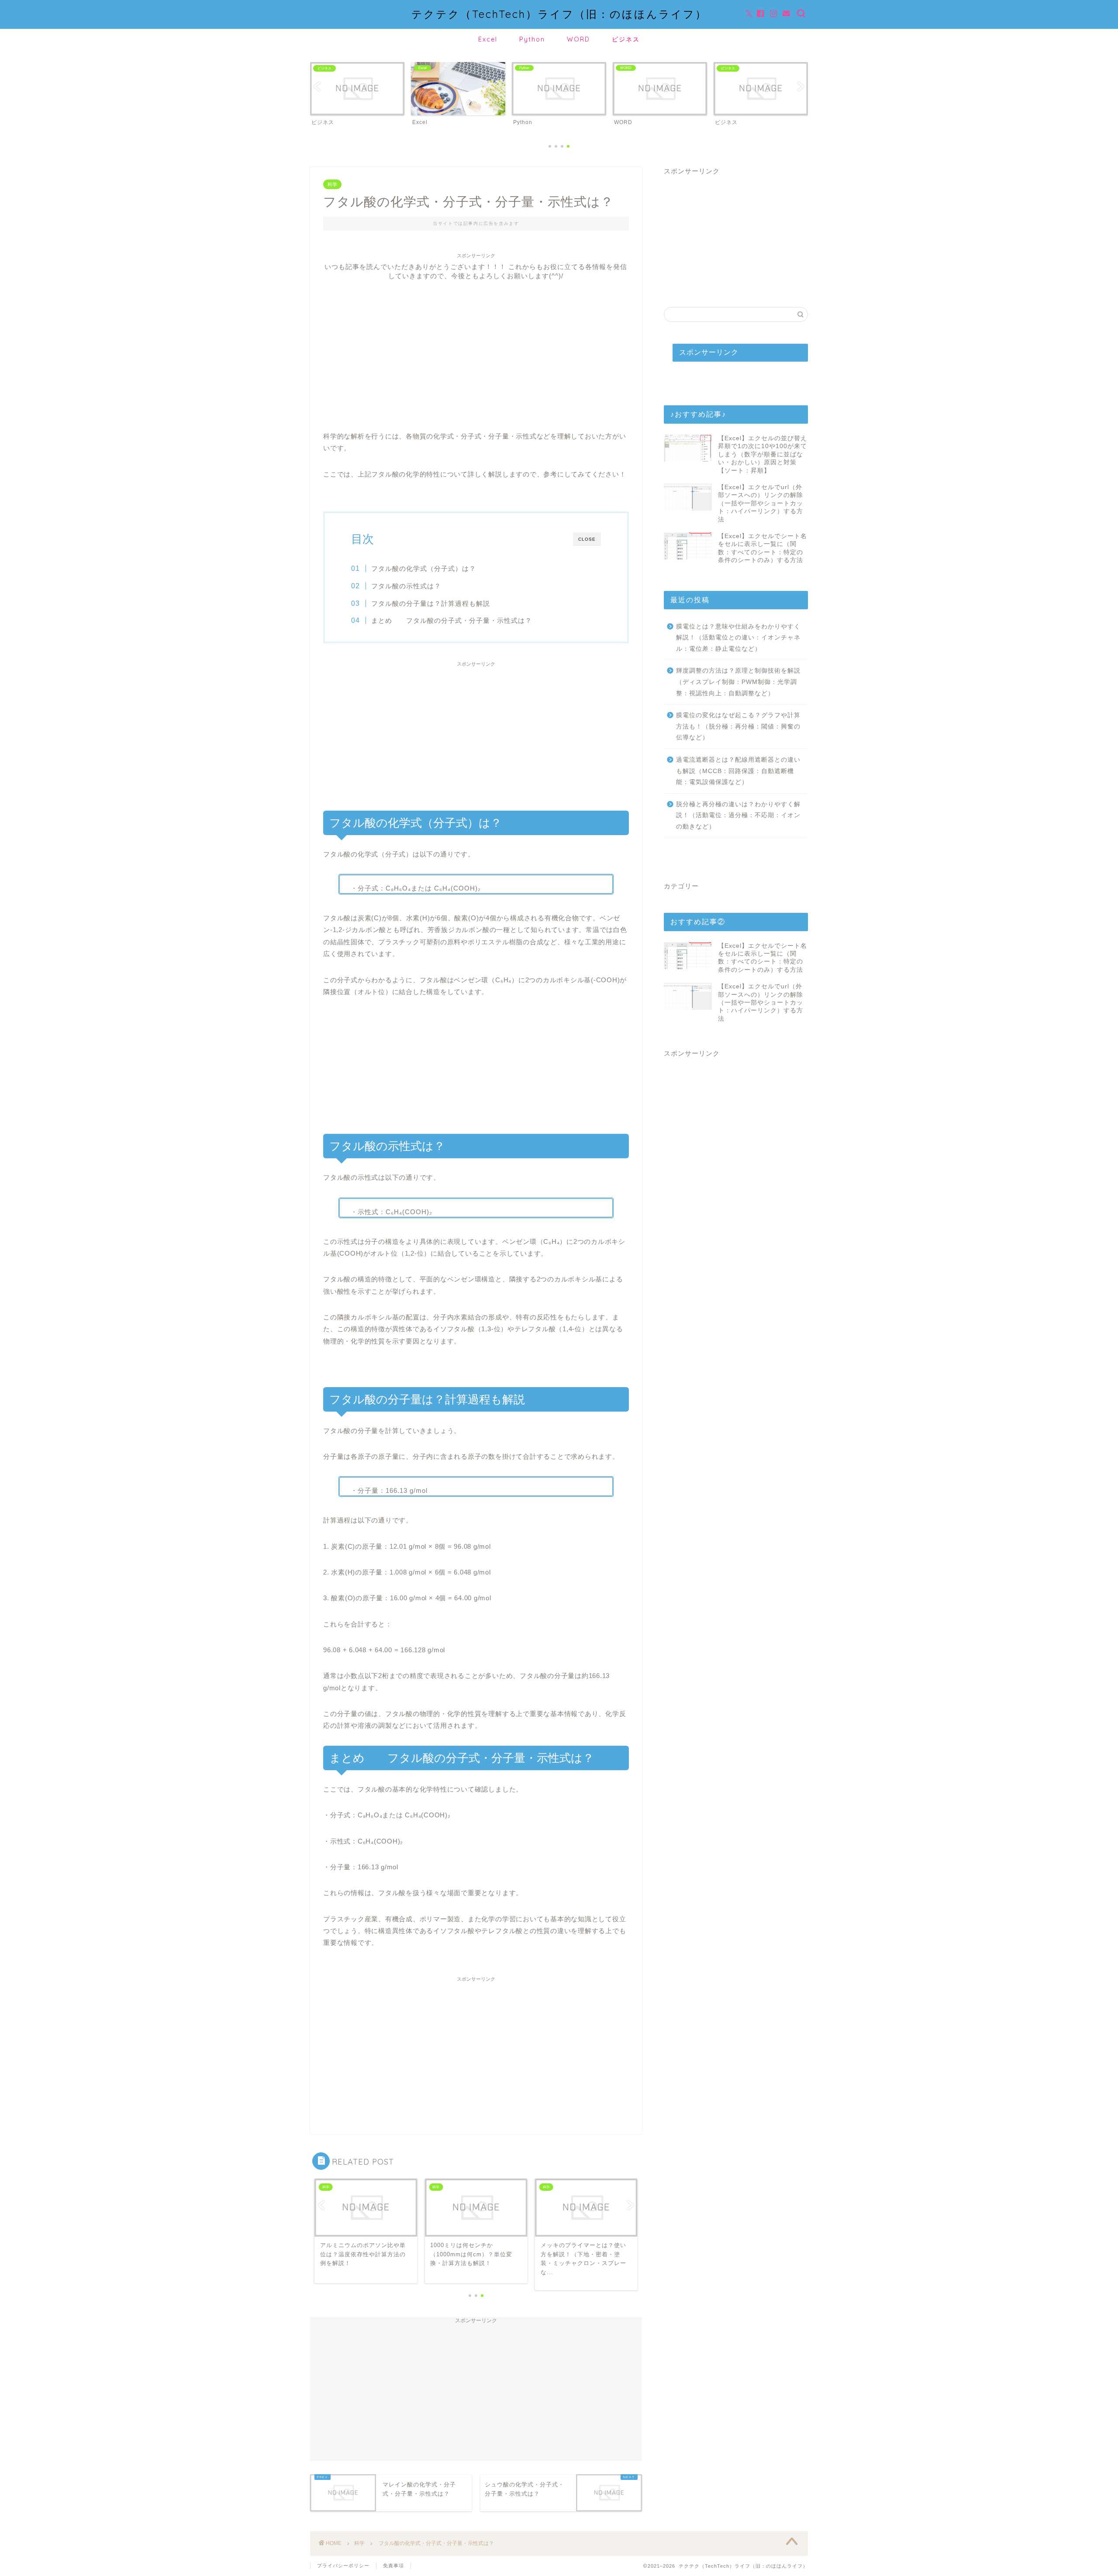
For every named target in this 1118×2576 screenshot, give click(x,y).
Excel (488, 39)
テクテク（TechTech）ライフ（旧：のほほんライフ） (559, 14)
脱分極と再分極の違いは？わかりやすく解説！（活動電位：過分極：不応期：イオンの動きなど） (738, 815)
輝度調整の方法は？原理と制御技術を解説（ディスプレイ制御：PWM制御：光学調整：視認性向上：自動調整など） (738, 682)
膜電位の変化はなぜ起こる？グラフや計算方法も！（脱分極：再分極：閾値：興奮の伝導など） (738, 726)
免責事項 (393, 2566)
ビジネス (626, 39)
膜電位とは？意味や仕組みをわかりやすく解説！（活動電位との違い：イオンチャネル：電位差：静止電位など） (738, 638)
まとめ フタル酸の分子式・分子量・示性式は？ (452, 620)
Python (532, 39)
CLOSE (587, 539)
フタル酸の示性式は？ (406, 586)
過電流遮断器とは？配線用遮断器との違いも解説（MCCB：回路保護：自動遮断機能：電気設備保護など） (738, 771)
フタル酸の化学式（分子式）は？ (424, 568)
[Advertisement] (476, 342)
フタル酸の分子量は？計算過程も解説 (431, 603)
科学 (332, 184)
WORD (578, 39)
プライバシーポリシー (343, 2566)
